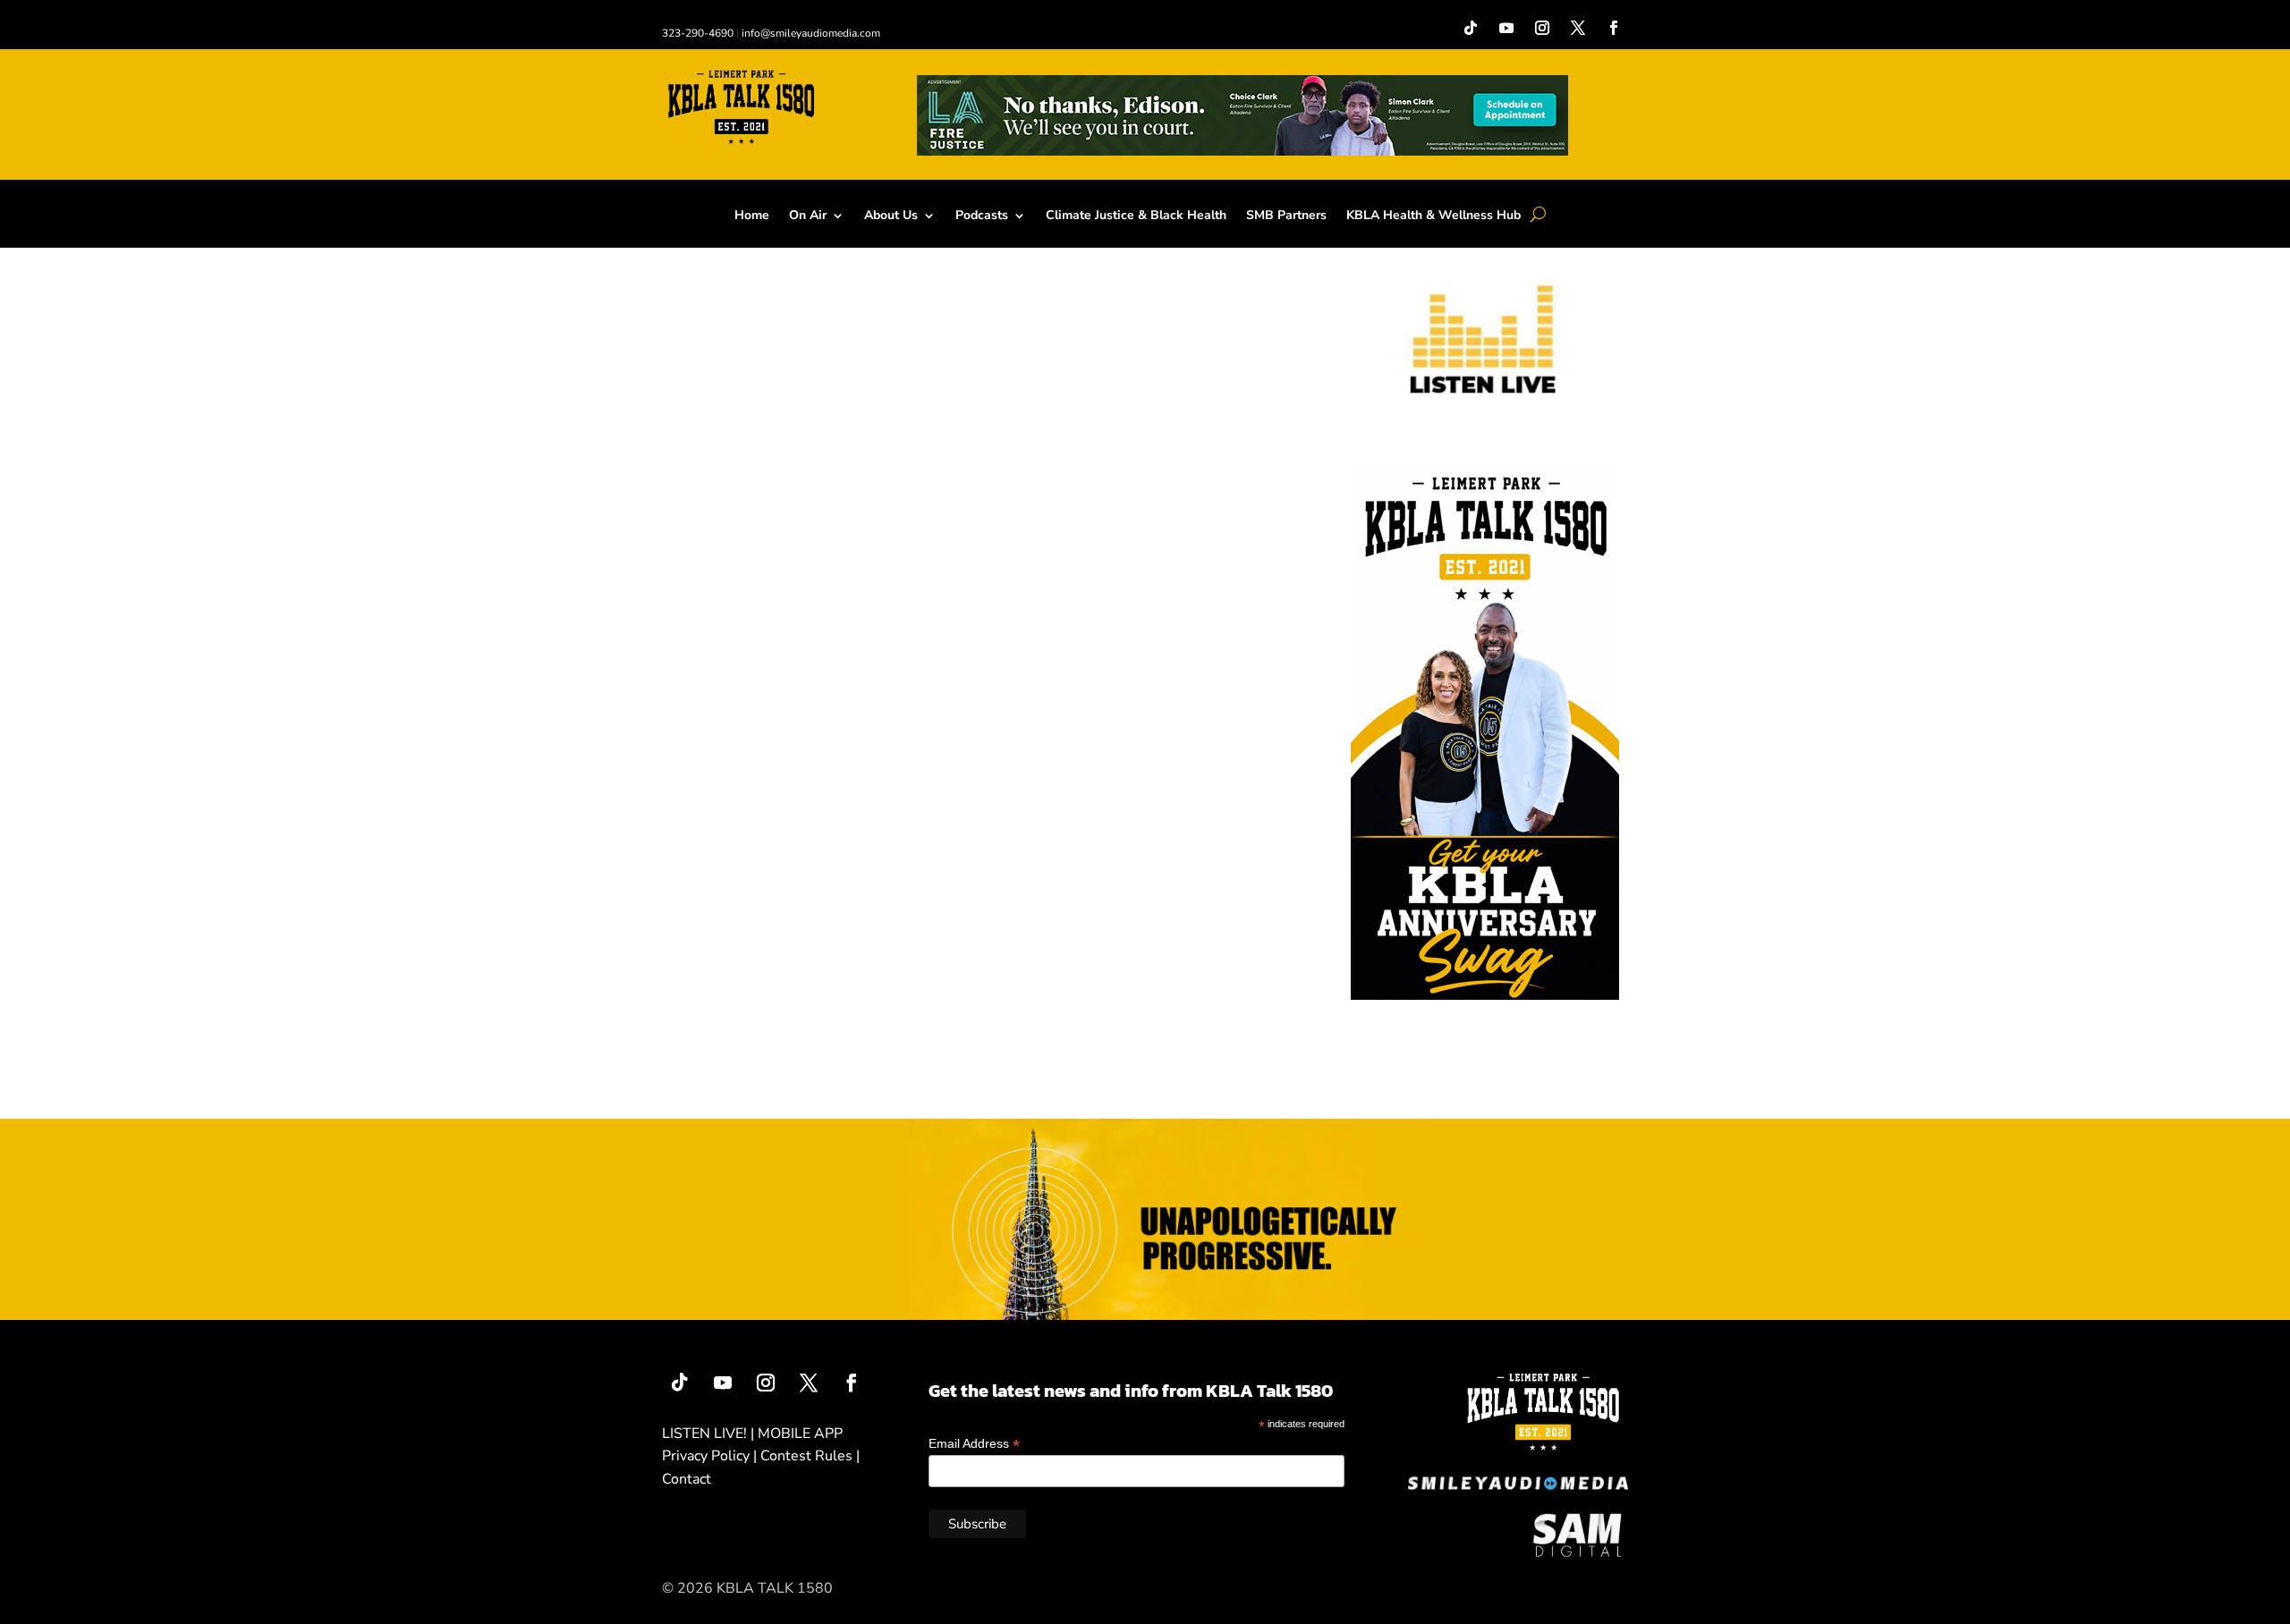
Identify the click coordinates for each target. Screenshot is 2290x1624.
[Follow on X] (1578, 28)
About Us (891, 216)
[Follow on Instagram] (1542, 28)
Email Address (974, 1444)
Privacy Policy (706, 1456)
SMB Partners (1286, 216)
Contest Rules (806, 1456)
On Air (808, 216)
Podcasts (982, 216)
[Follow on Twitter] (809, 1383)
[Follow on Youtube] (1506, 28)
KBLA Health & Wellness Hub (1433, 216)
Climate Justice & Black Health (1136, 216)
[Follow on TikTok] (1471, 28)
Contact (687, 1479)
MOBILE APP (800, 1434)
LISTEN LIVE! (704, 1434)
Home (752, 216)
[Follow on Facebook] (1614, 28)
